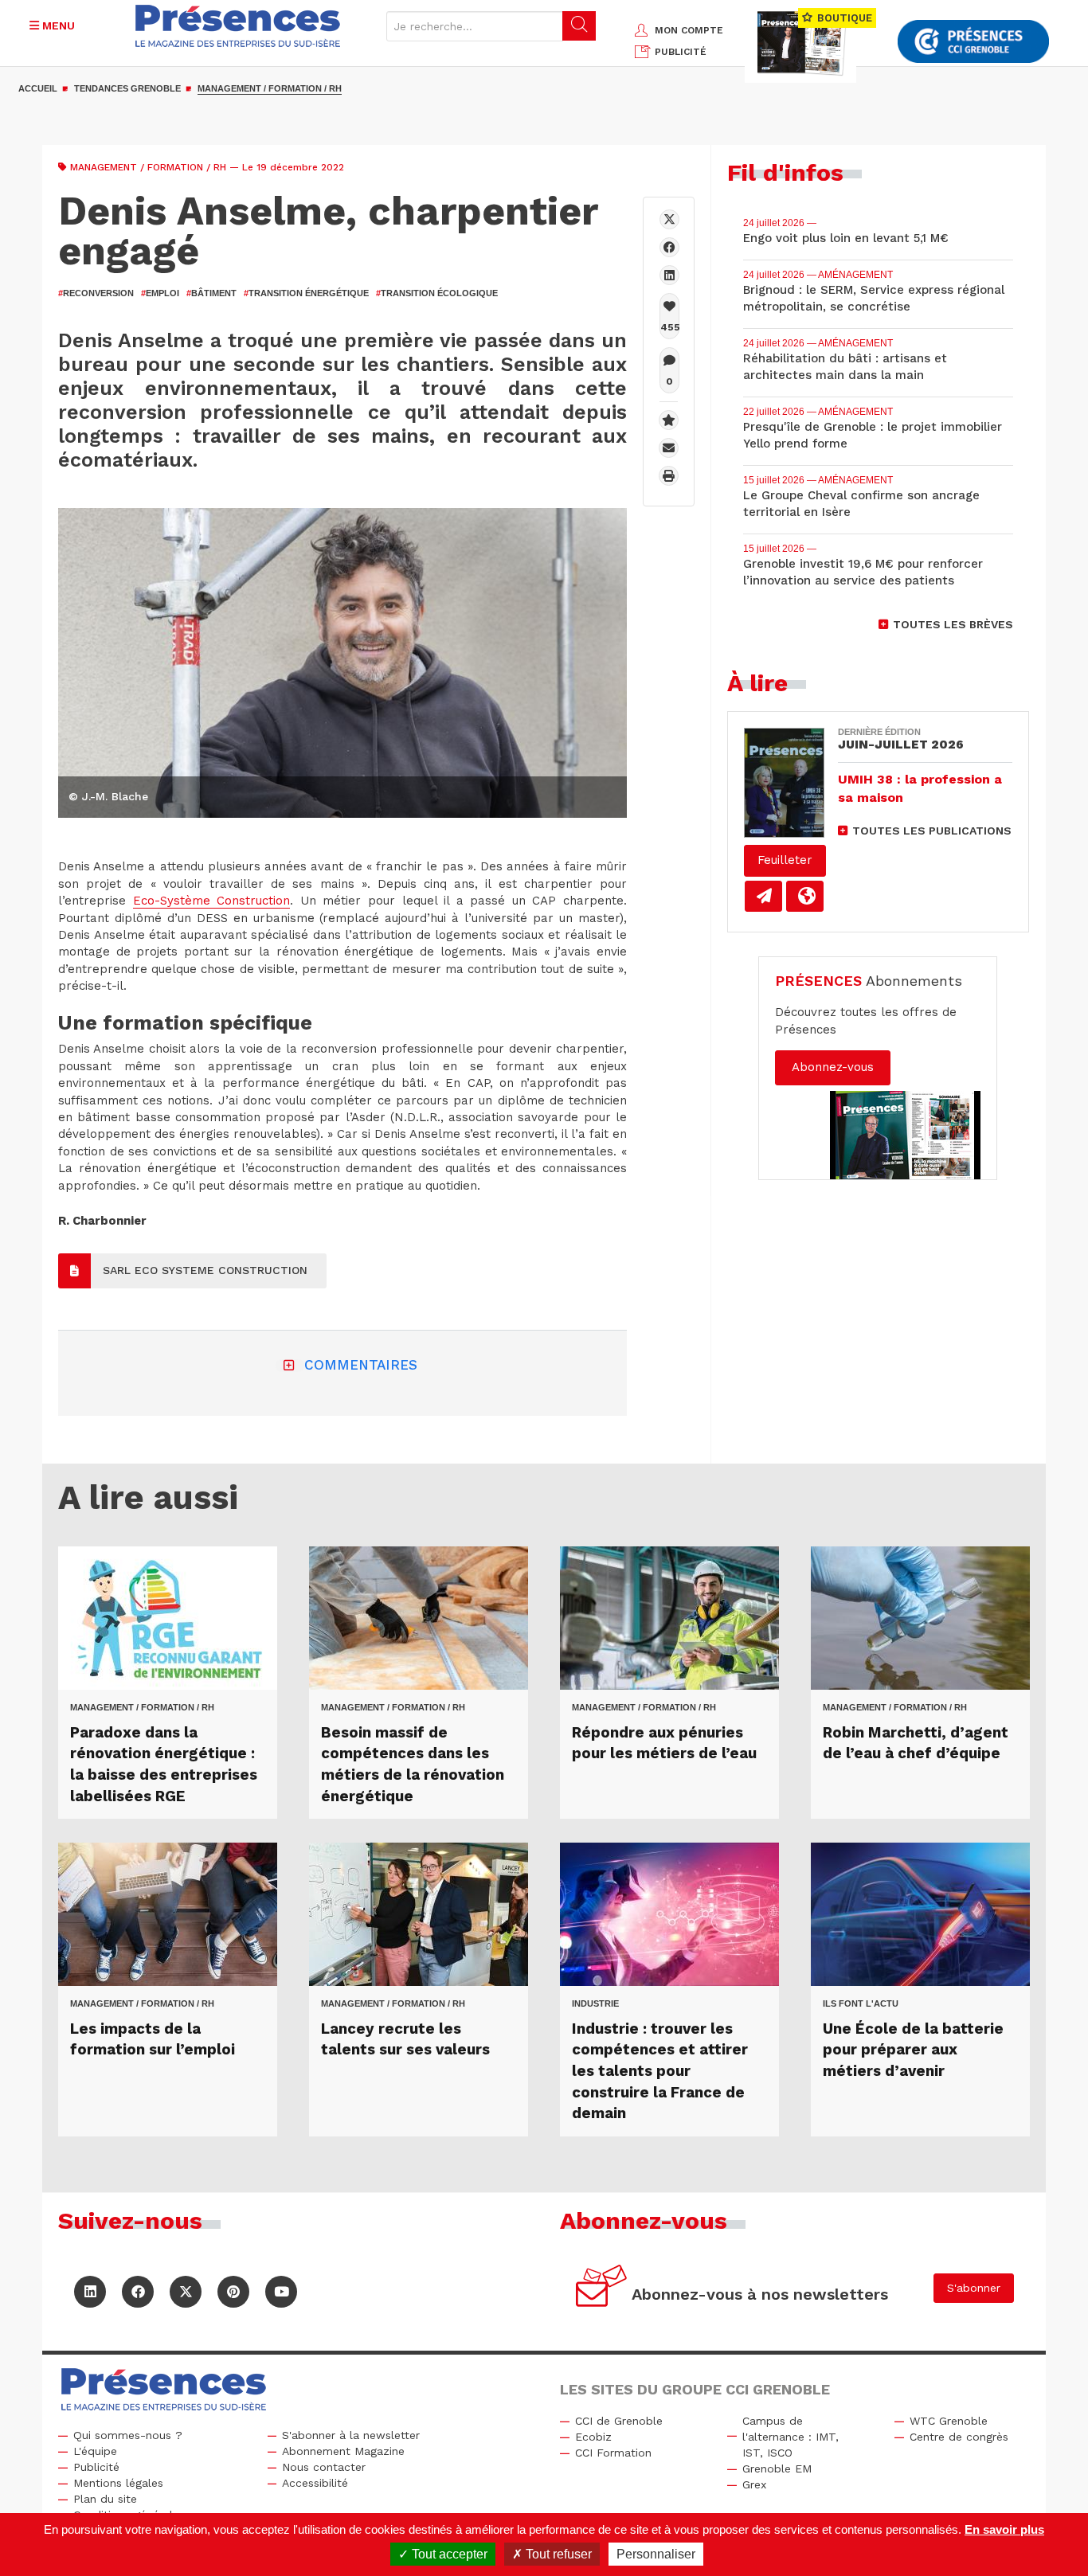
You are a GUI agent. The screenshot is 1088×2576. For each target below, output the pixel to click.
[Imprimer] (669, 476)
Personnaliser (656, 2554)
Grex (754, 2484)
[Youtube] (281, 2292)
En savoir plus (1004, 2529)
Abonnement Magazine (343, 2451)
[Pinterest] (233, 2292)
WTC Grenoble (949, 2421)
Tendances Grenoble (127, 88)
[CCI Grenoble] (973, 42)
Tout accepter (448, 2554)
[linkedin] (669, 275)
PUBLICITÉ (681, 52)
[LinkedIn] (90, 2292)
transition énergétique (306, 293)
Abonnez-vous (833, 1067)
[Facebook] (669, 247)
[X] (669, 219)
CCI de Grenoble (619, 2421)
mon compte (689, 30)
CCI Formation (613, 2453)
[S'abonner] (602, 2288)
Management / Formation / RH (270, 88)
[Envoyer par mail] (669, 448)
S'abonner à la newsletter (351, 2435)
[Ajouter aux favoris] (669, 420)
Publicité (96, 2467)
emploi (160, 293)
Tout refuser (557, 2554)
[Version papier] (763, 896)
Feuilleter (785, 860)
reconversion (96, 293)
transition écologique (437, 293)
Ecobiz (593, 2437)
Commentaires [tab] (361, 1365)
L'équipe (95, 2451)
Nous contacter (324, 2467)
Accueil (38, 88)
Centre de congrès (959, 2437)
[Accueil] (238, 26)
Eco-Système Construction (212, 901)
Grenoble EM (777, 2469)
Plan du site (105, 2499)
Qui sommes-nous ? (128, 2435)
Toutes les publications (932, 831)
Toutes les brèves (953, 624)
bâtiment (211, 293)
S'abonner (974, 2288)
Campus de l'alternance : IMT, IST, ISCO (791, 2437)
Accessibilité (315, 2483)
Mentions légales (118, 2483)
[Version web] (805, 896)
